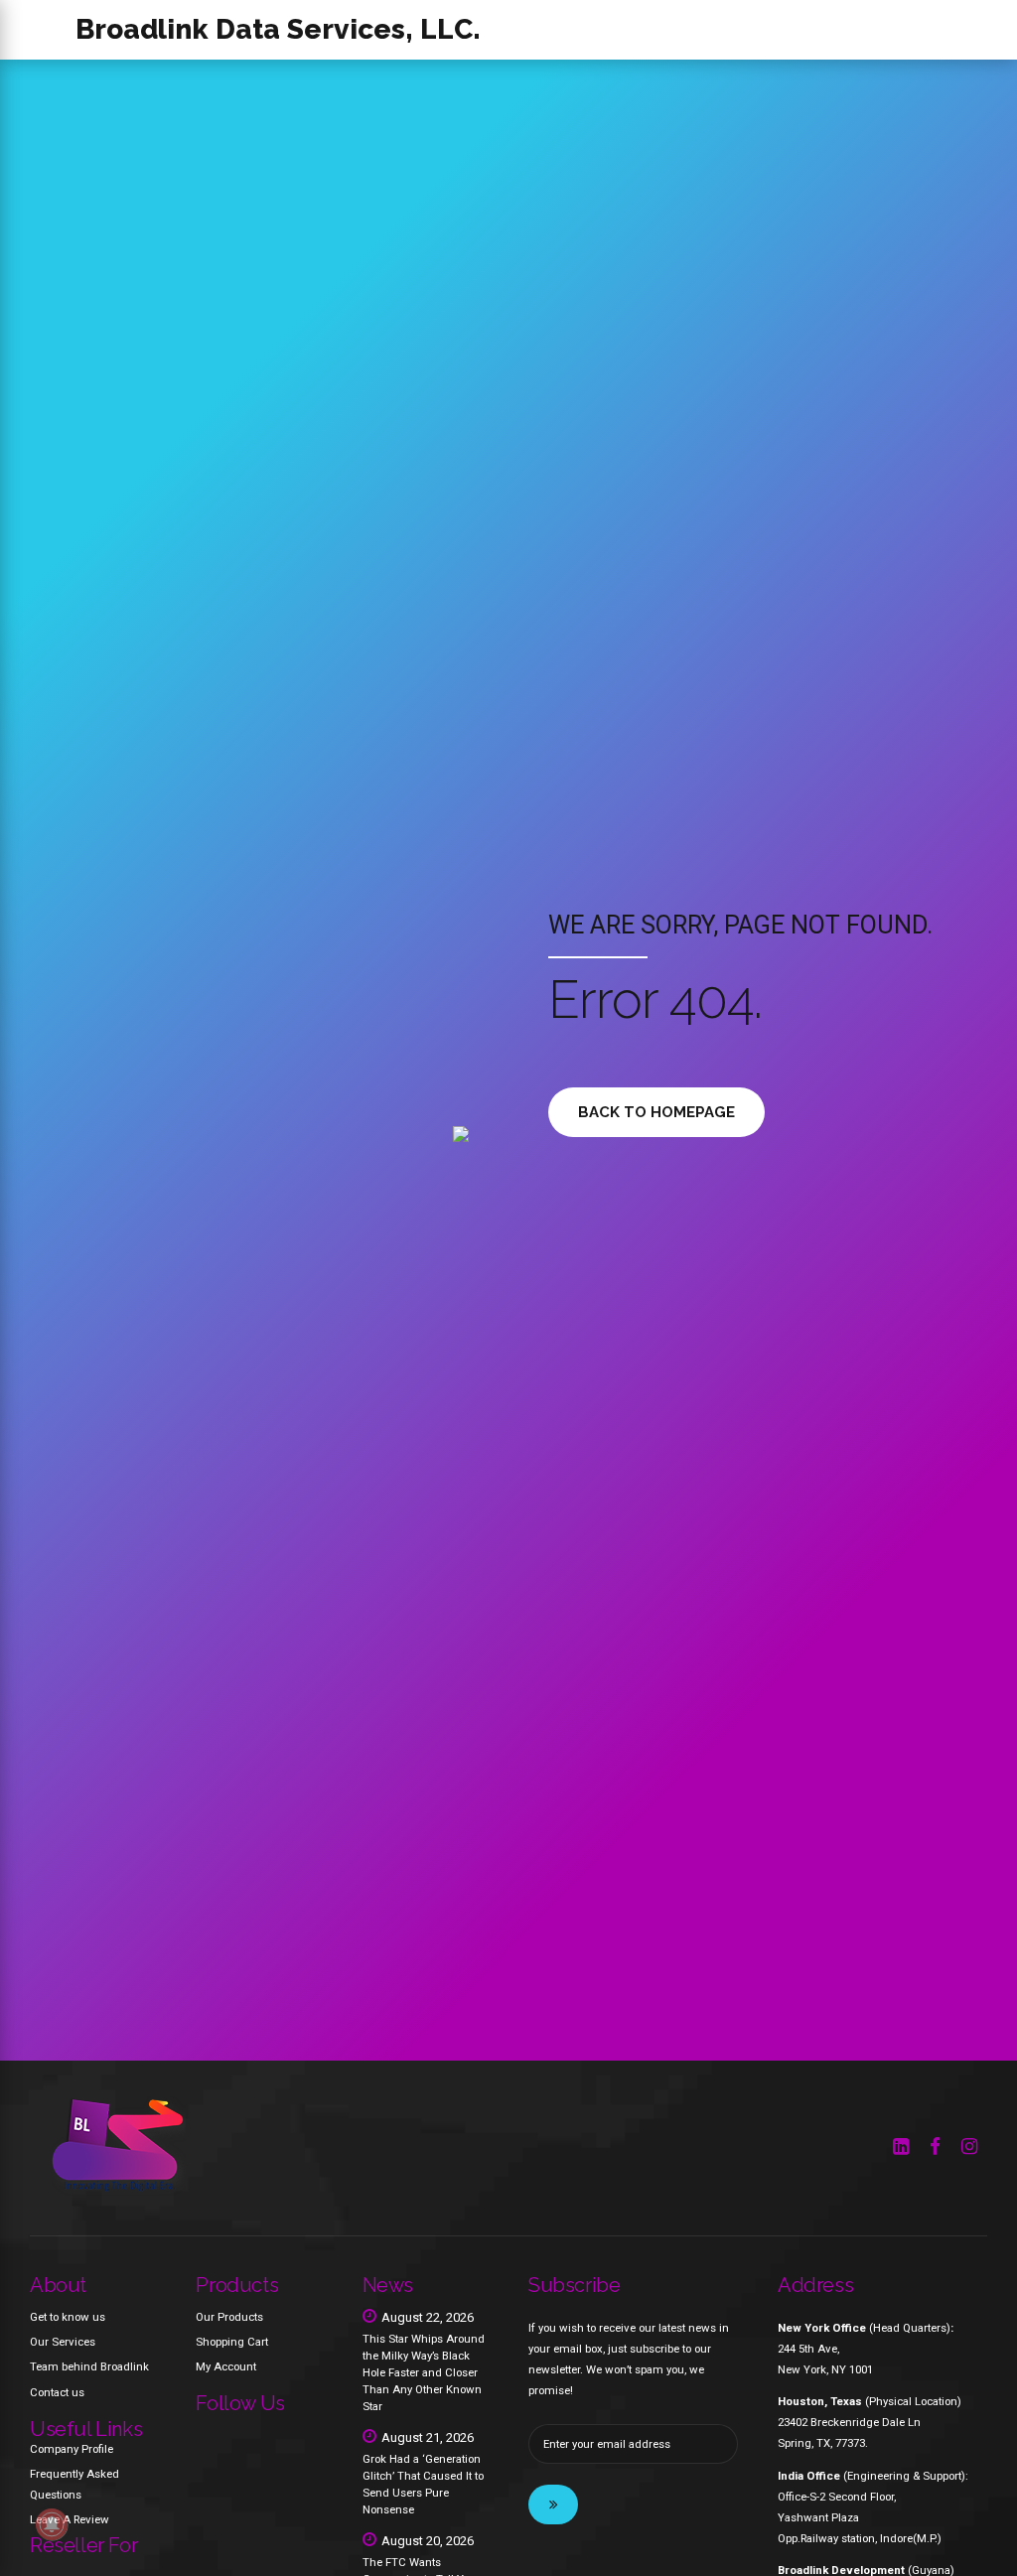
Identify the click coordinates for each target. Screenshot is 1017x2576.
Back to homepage (656, 1112)
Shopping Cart (232, 2342)
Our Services (63, 2342)
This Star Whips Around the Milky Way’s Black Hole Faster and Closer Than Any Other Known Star (424, 2372)
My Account (226, 2366)
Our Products (229, 2317)
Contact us (57, 2392)
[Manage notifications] (52, 2524)
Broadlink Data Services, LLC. (278, 29)
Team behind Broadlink (89, 2366)
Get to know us (68, 2317)
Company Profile (72, 2449)
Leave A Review (70, 2519)
